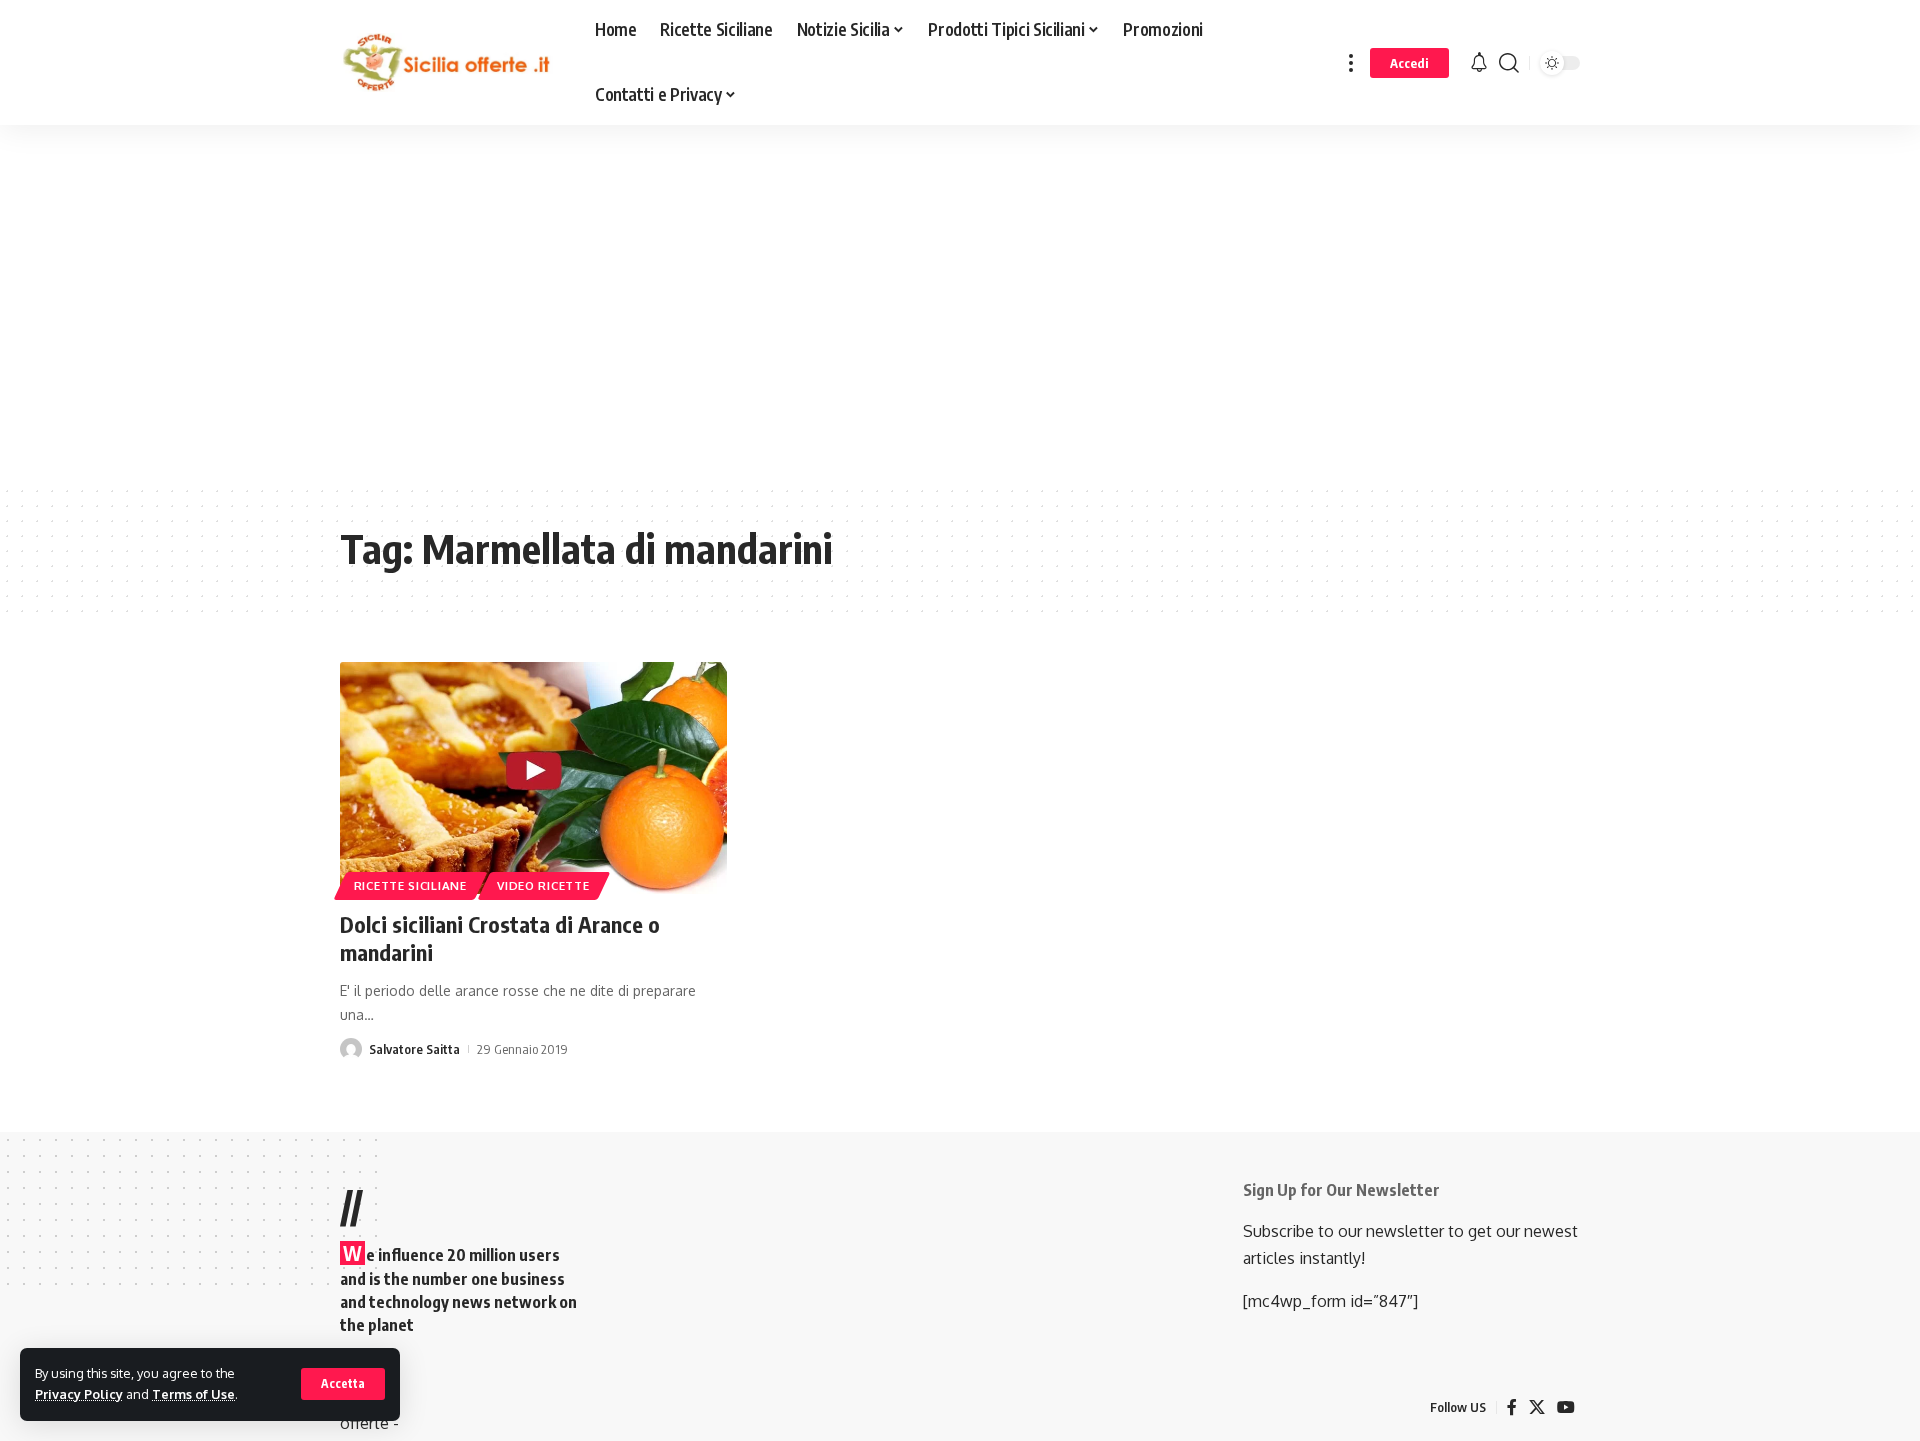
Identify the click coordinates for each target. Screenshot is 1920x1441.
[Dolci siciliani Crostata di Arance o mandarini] (533, 778)
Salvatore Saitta (414, 1049)
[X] (1537, 1407)
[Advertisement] (505, 319)
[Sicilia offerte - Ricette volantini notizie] (451, 63)
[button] (343, 1384)
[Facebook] (1512, 1407)
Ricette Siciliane (410, 885)
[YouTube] (1566, 1407)
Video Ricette (543, 885)
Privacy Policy (79, 1394)
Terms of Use (193, 1394)
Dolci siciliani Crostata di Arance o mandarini (500, 938)
